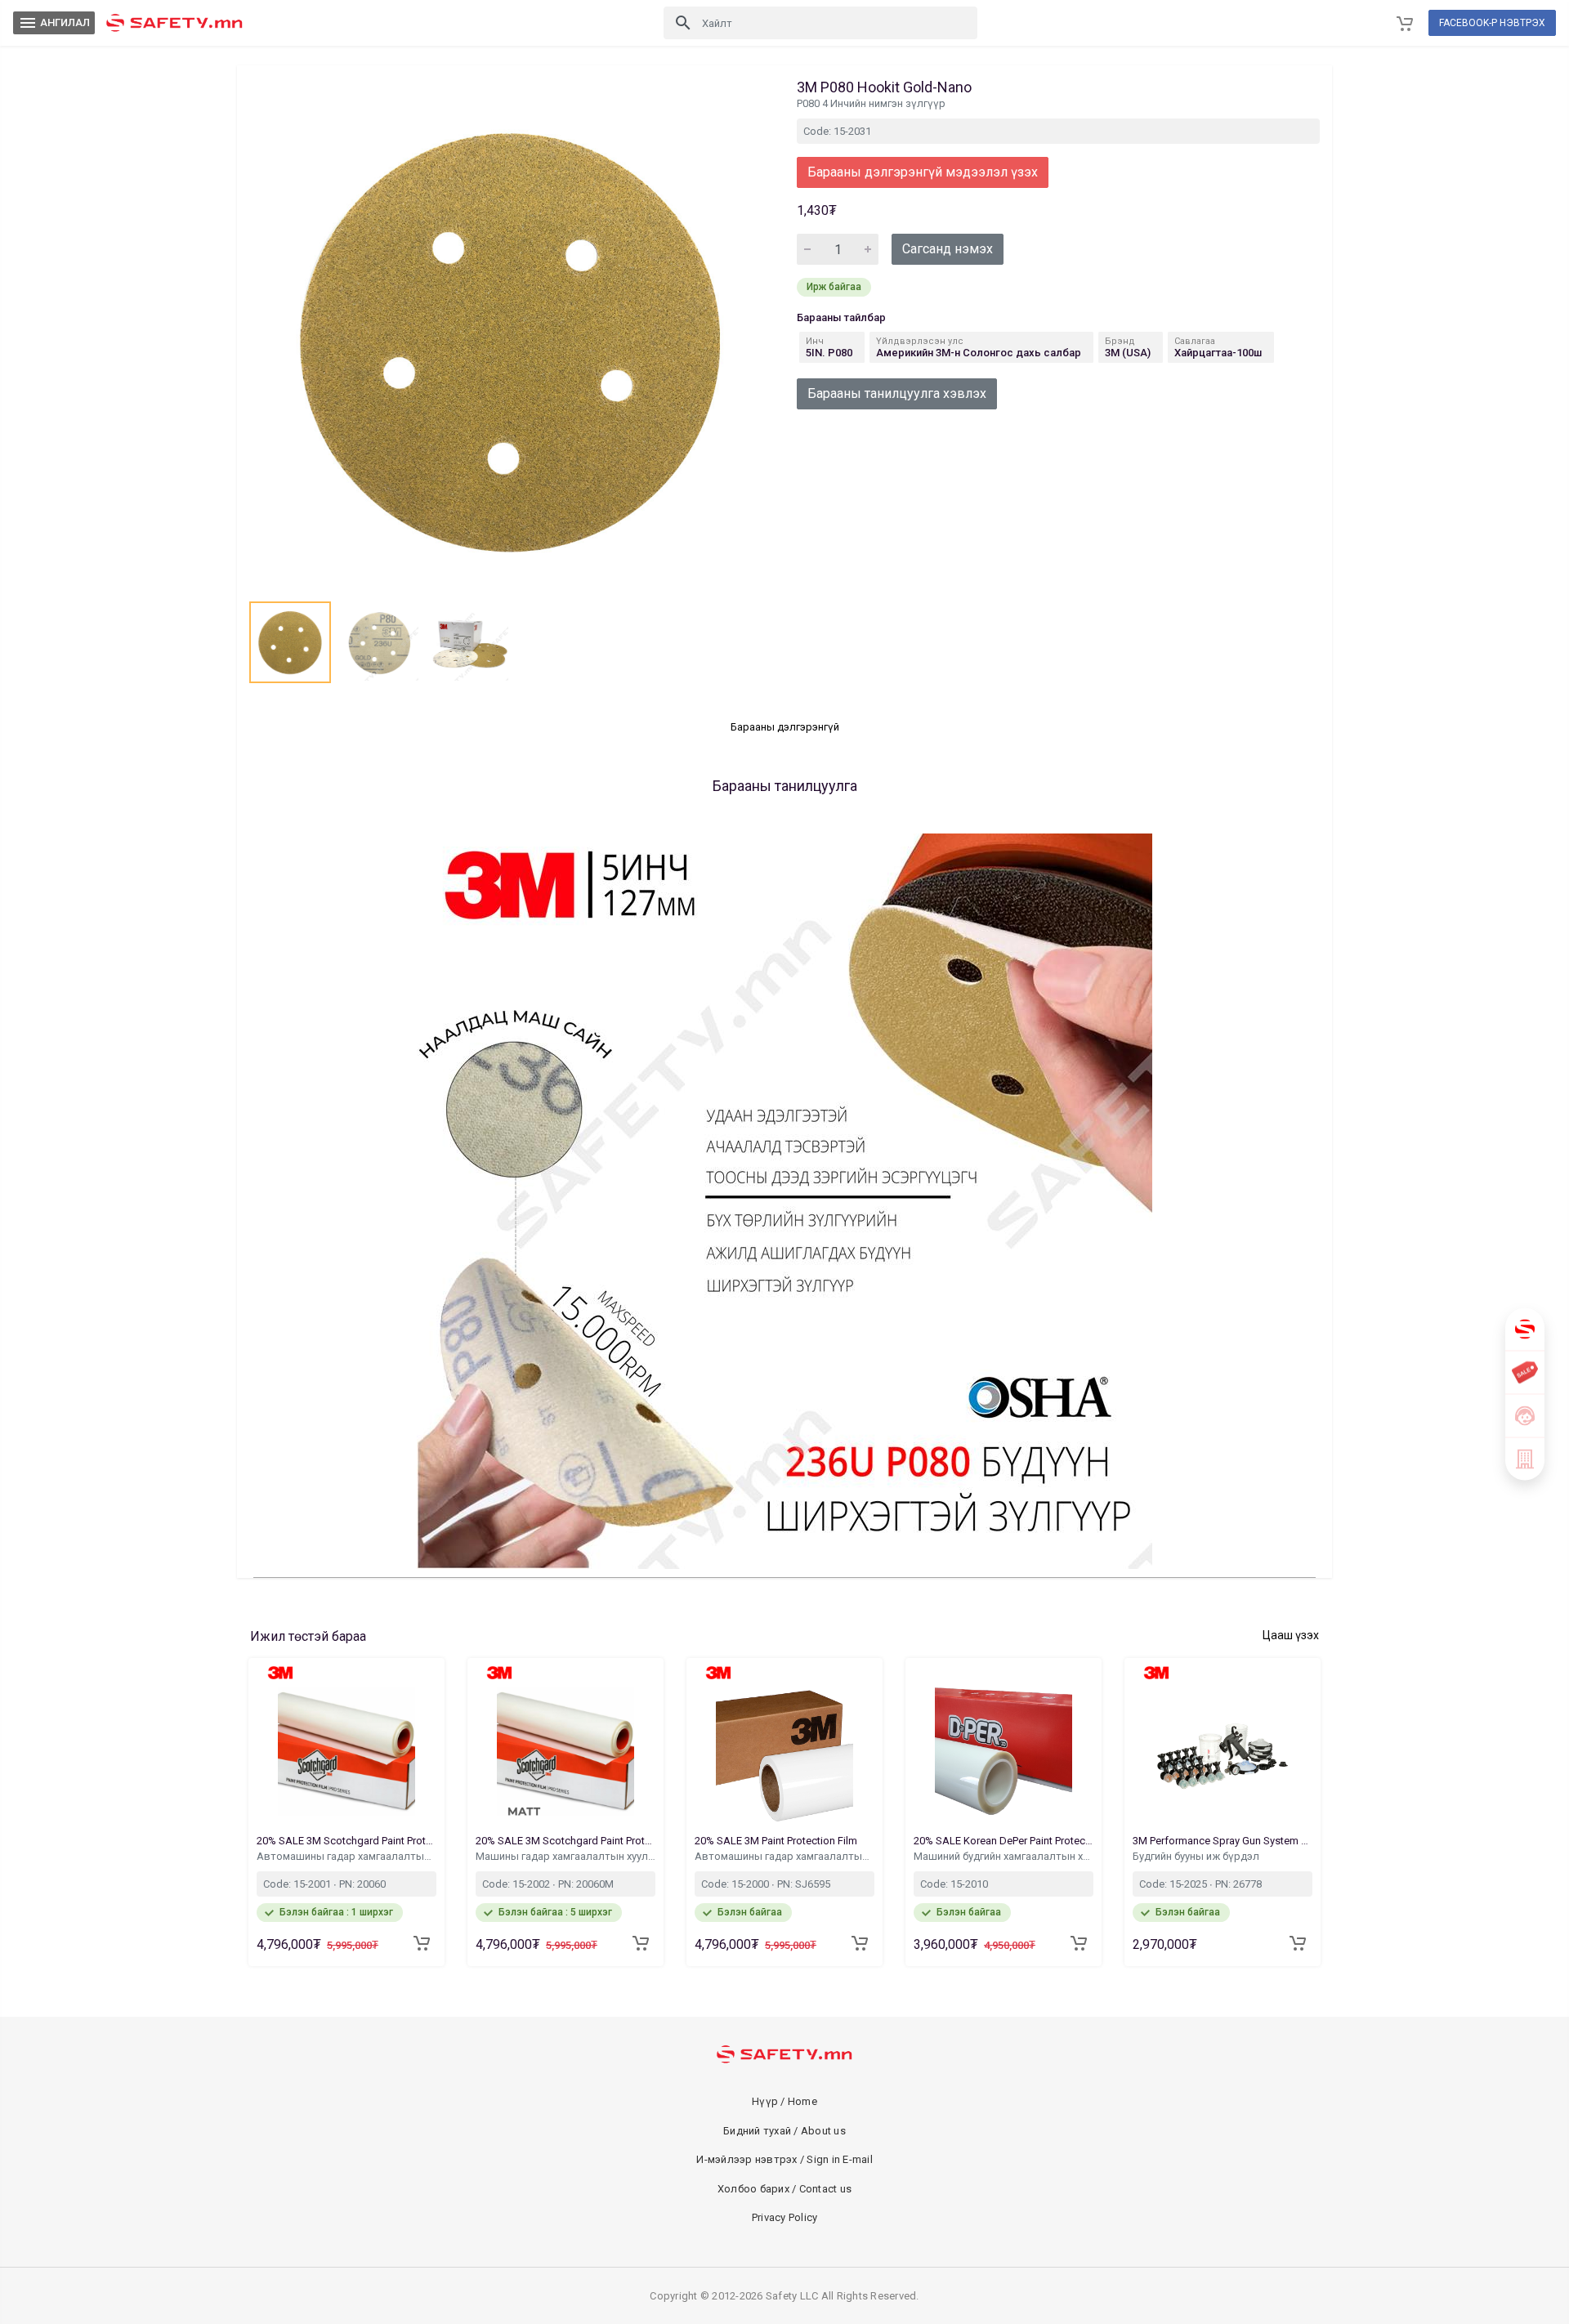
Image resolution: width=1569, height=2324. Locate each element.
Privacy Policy (785, 2217)
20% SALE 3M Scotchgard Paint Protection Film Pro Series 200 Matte (565, 1841)
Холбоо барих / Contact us (784, 2189)
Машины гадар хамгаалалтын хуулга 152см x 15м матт (565, 1856)
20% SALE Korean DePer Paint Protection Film (1004, 1841)
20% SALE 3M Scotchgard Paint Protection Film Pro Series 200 (346, 1841)
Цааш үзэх (1291, 1635)
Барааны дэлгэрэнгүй (785, 727)
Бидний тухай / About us (784, 2131)
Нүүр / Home (784, 2101)
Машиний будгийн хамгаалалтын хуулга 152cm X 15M (1004, 1856)
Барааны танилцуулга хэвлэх (897, 393)
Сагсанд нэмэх (948, 249)
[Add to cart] (422, 1943)
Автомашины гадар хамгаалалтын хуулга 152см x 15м (346, 1856)
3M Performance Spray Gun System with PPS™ (1223, 1841)
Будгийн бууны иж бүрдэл (1197, 1856)
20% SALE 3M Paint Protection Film (777, 1841)
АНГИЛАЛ (54, 23)
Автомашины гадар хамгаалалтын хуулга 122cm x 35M (784, 1856)
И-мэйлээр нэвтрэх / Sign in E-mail (784, 2159)
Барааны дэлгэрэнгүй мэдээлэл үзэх (923, 172)
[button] (290, 642)
